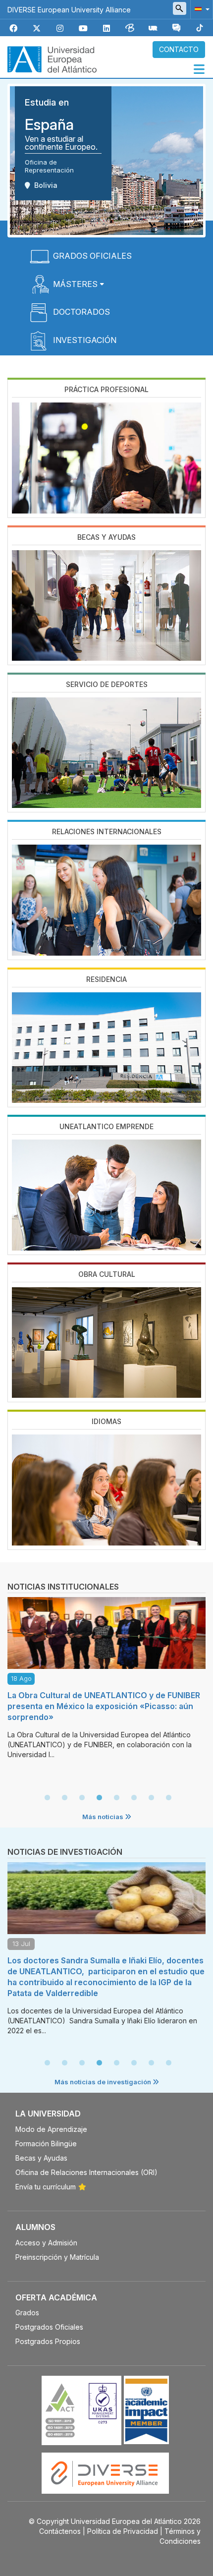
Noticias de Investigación (65, 1852)
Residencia (106, 979)
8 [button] (168, 1798)
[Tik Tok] (200, 29)
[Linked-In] (106, 29)
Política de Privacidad (123, 2531)
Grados (27, 2313)
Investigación (85, 340)
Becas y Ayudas (106, 537)
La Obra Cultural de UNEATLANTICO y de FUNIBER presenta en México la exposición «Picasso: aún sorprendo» (104, 1706)
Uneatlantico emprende (106, 1126)
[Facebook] (13, 29)
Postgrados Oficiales (49, 2327)
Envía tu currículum (46, 2187)
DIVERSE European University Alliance (69, 10)
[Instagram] (60, 29)
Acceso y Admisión (46, 2243)
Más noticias (104, 1817)
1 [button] (47, 1798)
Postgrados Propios (48, 2341)
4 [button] (99, 1798)
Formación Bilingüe (46, 2144)
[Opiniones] (176, 29)
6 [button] (134, 1798)
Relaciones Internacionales (107, 831)
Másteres (75, 284)
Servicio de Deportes (107, 684)
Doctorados (81, 312)
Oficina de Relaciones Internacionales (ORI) (86, 2172)
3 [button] (82, 1798)
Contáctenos (60, 2531)
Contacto (179, 49)
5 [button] (116, 1798)
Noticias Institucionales (63, 1587)
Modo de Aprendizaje (51, 2129)
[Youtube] (83, 29)
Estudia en (47, 102)
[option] (106, 1681)
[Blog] (130, 29)
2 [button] (64, 1798)
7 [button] (151, 1798)
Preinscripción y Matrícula (57, 2257)
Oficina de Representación (49, 166)
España (49, 124)
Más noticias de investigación (104, 2082)
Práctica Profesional (106, 389)
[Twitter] (37, 29)
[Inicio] (52, 58)
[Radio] (153, 29)
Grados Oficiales (92, 256)
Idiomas (106, 1421)
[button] (200, 9)
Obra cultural (107, 1274)
